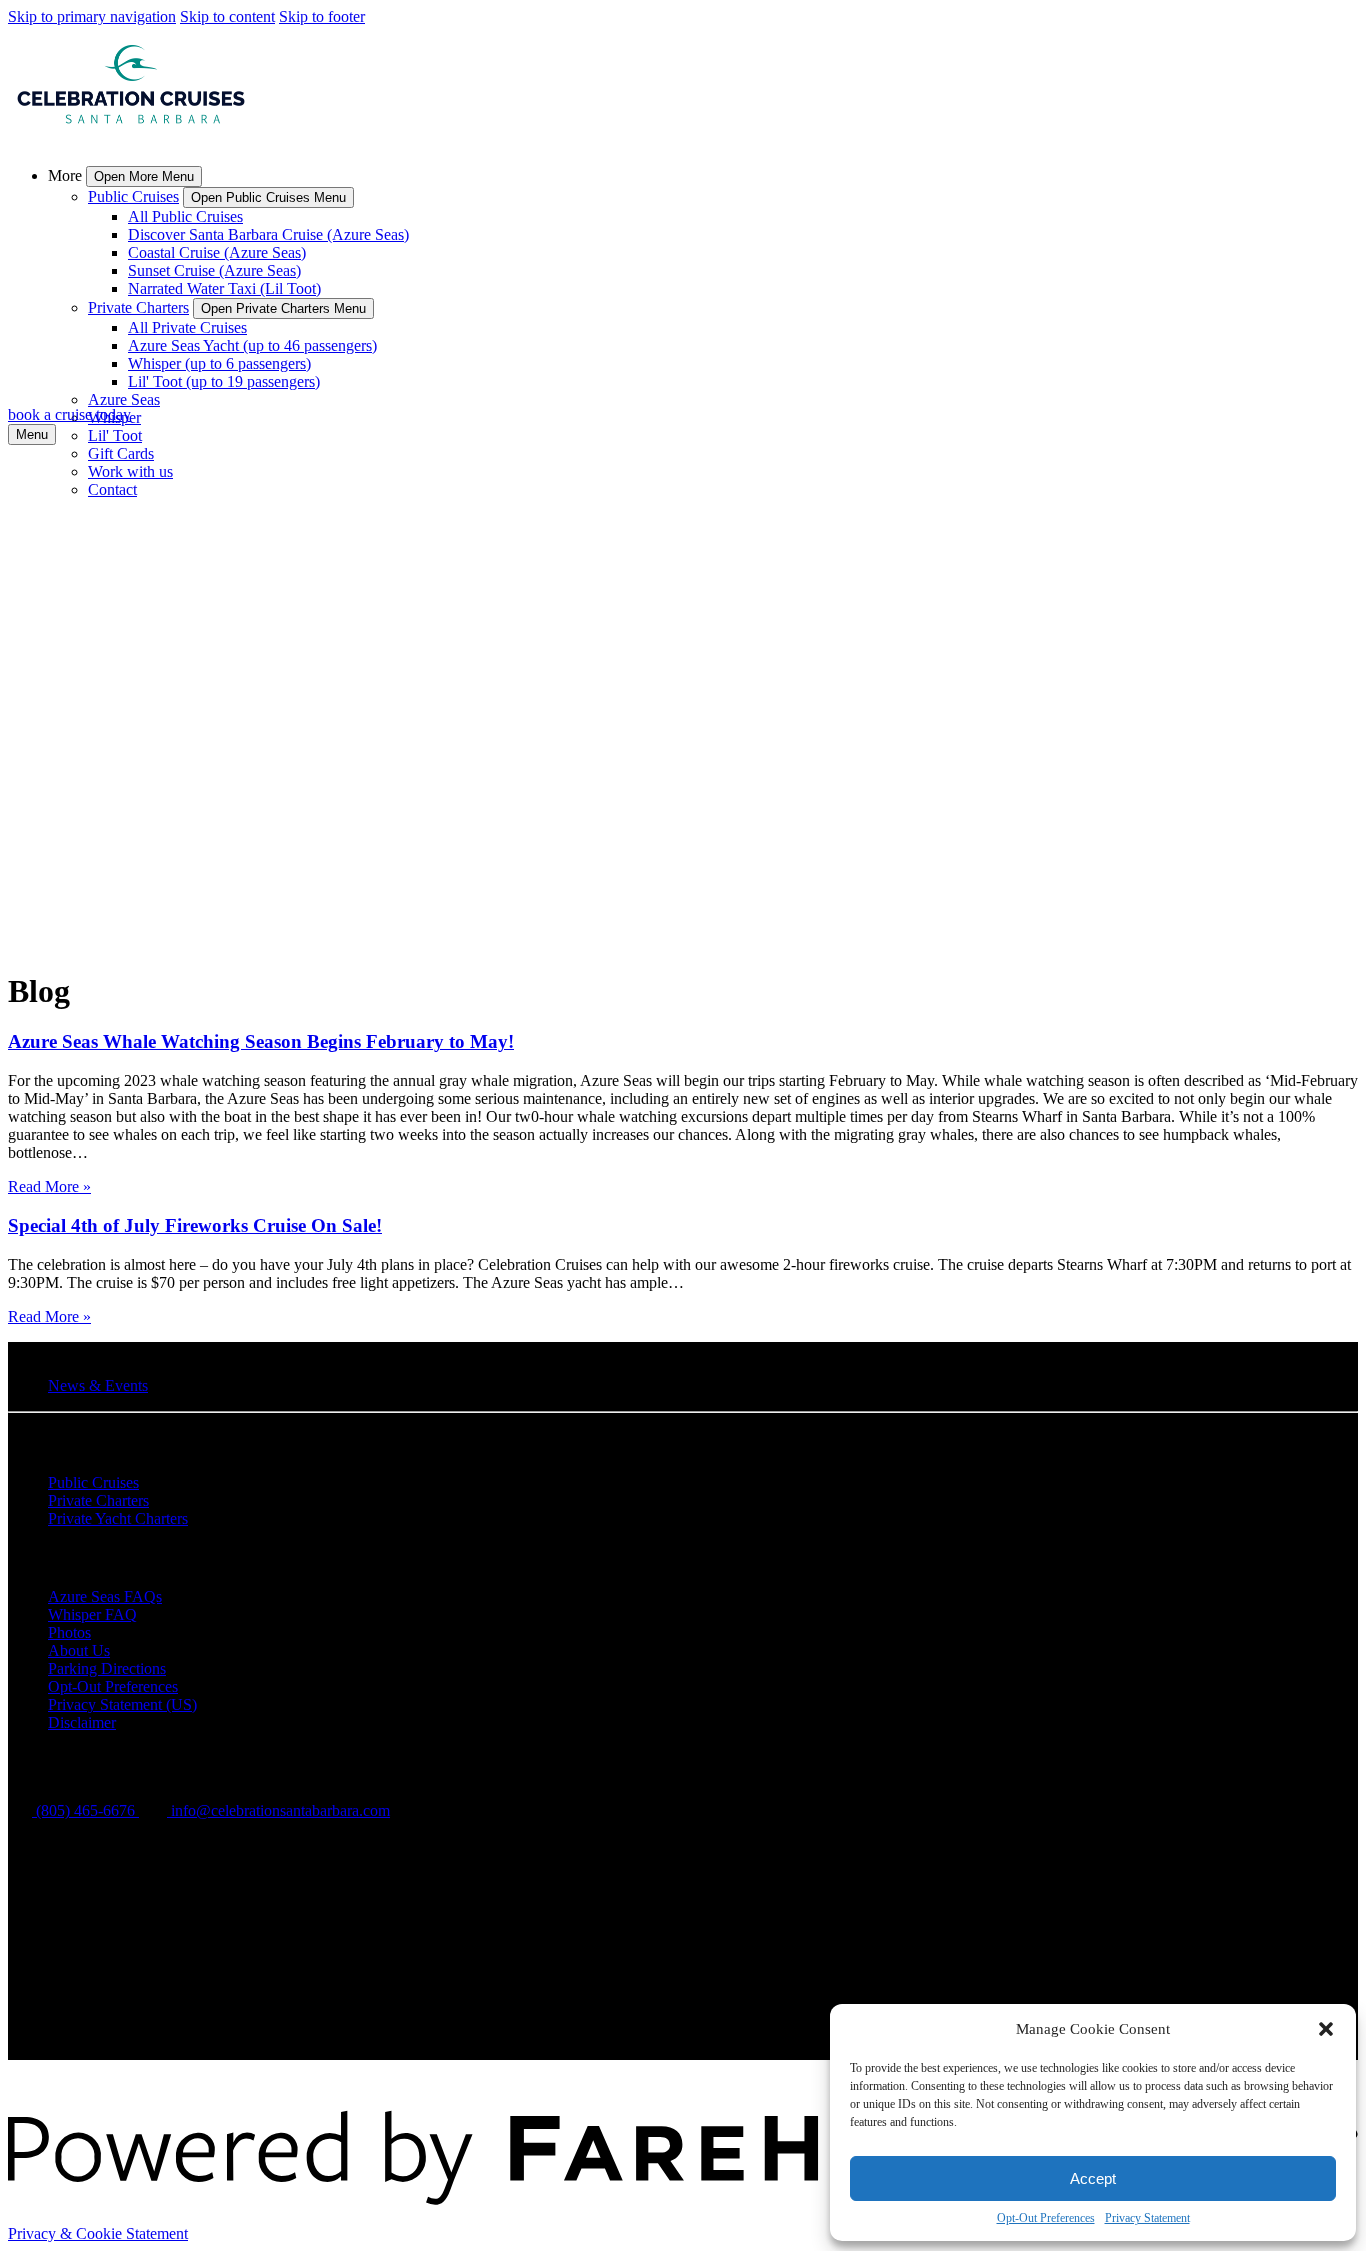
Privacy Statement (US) (122, 1704)
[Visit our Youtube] (58, 2050)
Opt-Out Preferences (1046, 2218)
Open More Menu (144, 176)
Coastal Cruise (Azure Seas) (217, 252)
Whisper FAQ (92, 1614)
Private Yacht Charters (118, 1518)
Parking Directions (107, 1668)
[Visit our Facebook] (59, 1936)
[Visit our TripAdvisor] (67, 1992)
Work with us (130, 471)
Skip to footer (322, 16)
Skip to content (227, 16)
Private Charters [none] (138, 307)
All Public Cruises (185, 216)
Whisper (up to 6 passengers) (219, 363)
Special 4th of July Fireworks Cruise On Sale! (195, 1225)
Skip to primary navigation (92, 16)
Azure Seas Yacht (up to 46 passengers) (252, 345)
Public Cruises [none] (133, 196)
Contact (112, 489)
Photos (69, 1632)
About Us (79, 1650)
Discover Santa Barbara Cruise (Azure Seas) (268, 234)
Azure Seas (124, 399)
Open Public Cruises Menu (268, 197)
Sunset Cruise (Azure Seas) (214, 270)
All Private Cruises (187, 327)
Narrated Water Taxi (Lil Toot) (224, 288)
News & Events (98, 1385)
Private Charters (98, 1500)
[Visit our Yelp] (58, 2022)
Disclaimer (82, 1722)
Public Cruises (93, 1482)
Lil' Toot (115, 435)
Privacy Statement (1147, 2218)
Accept (1093, 2178)
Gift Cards (121, 453)
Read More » (49, 1186)
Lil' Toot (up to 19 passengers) (224, 381)
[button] (1326, 2029)
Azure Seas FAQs (105, 1596)
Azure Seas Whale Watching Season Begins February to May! (261, 1041)
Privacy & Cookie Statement (98, 2233)
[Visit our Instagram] (60, 1964)
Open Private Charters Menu (283, 308)
